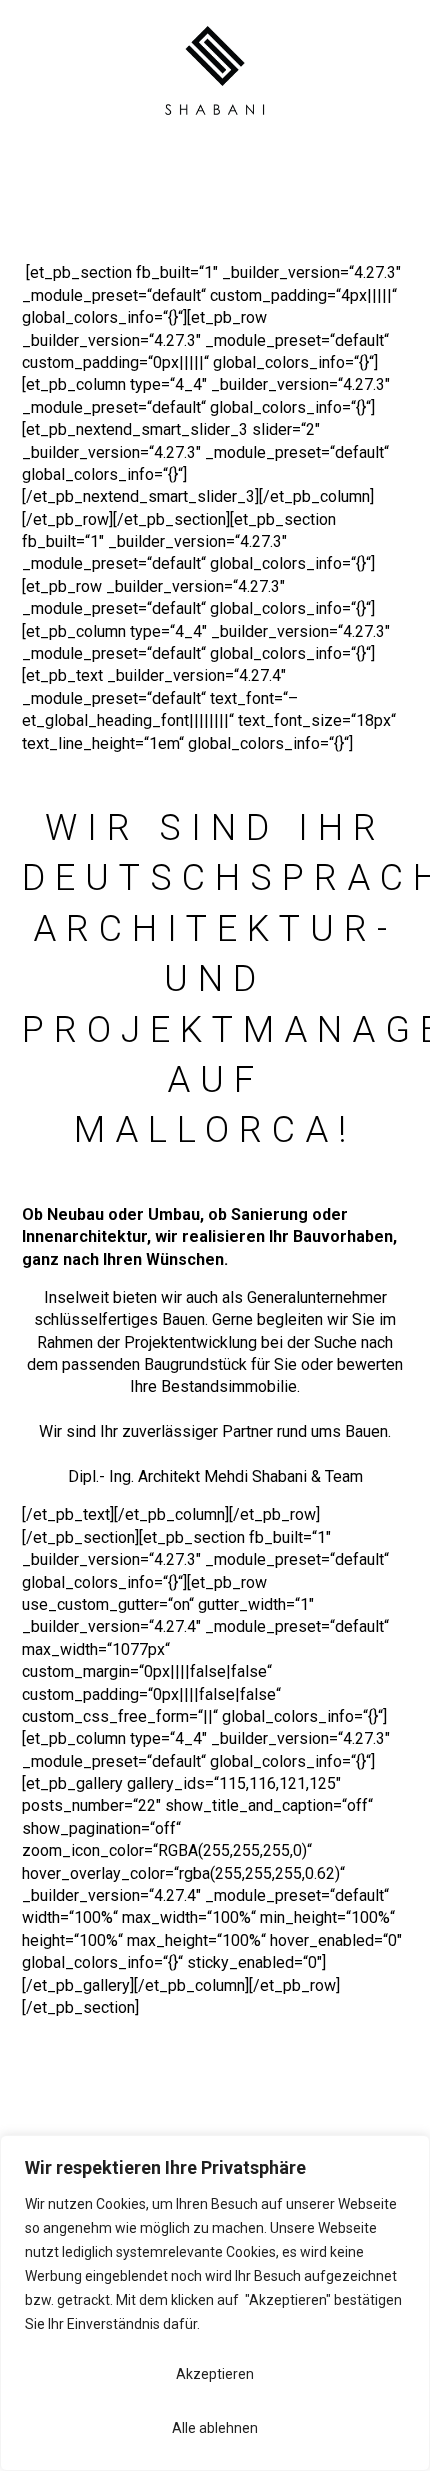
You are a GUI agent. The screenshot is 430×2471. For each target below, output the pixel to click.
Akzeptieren (215, 2374)
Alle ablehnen (215, 2428)
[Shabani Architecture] (215, 122)
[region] (215, 2303)
